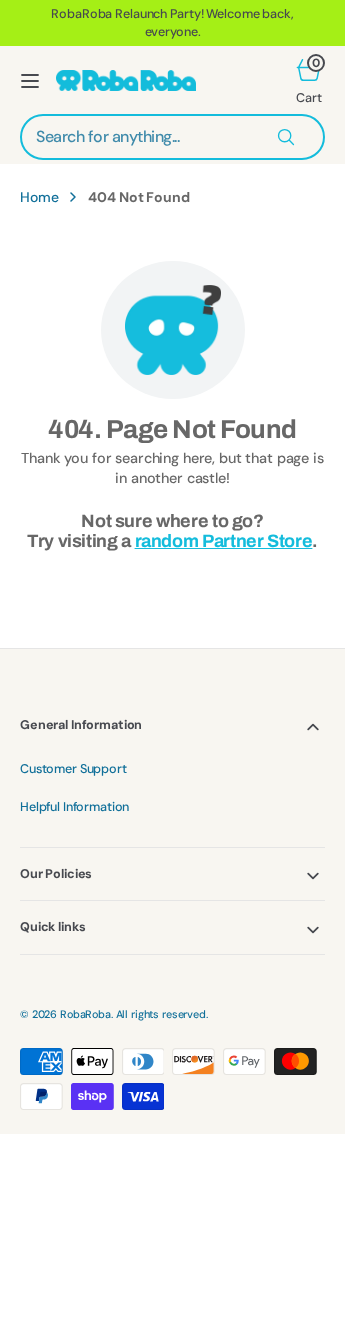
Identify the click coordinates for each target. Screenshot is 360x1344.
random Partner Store (224, 541)
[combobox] (172, 137)
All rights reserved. (162, 1014)
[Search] (286, 137)
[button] (30, 81)
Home (39, 197)
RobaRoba (85, 1014)
